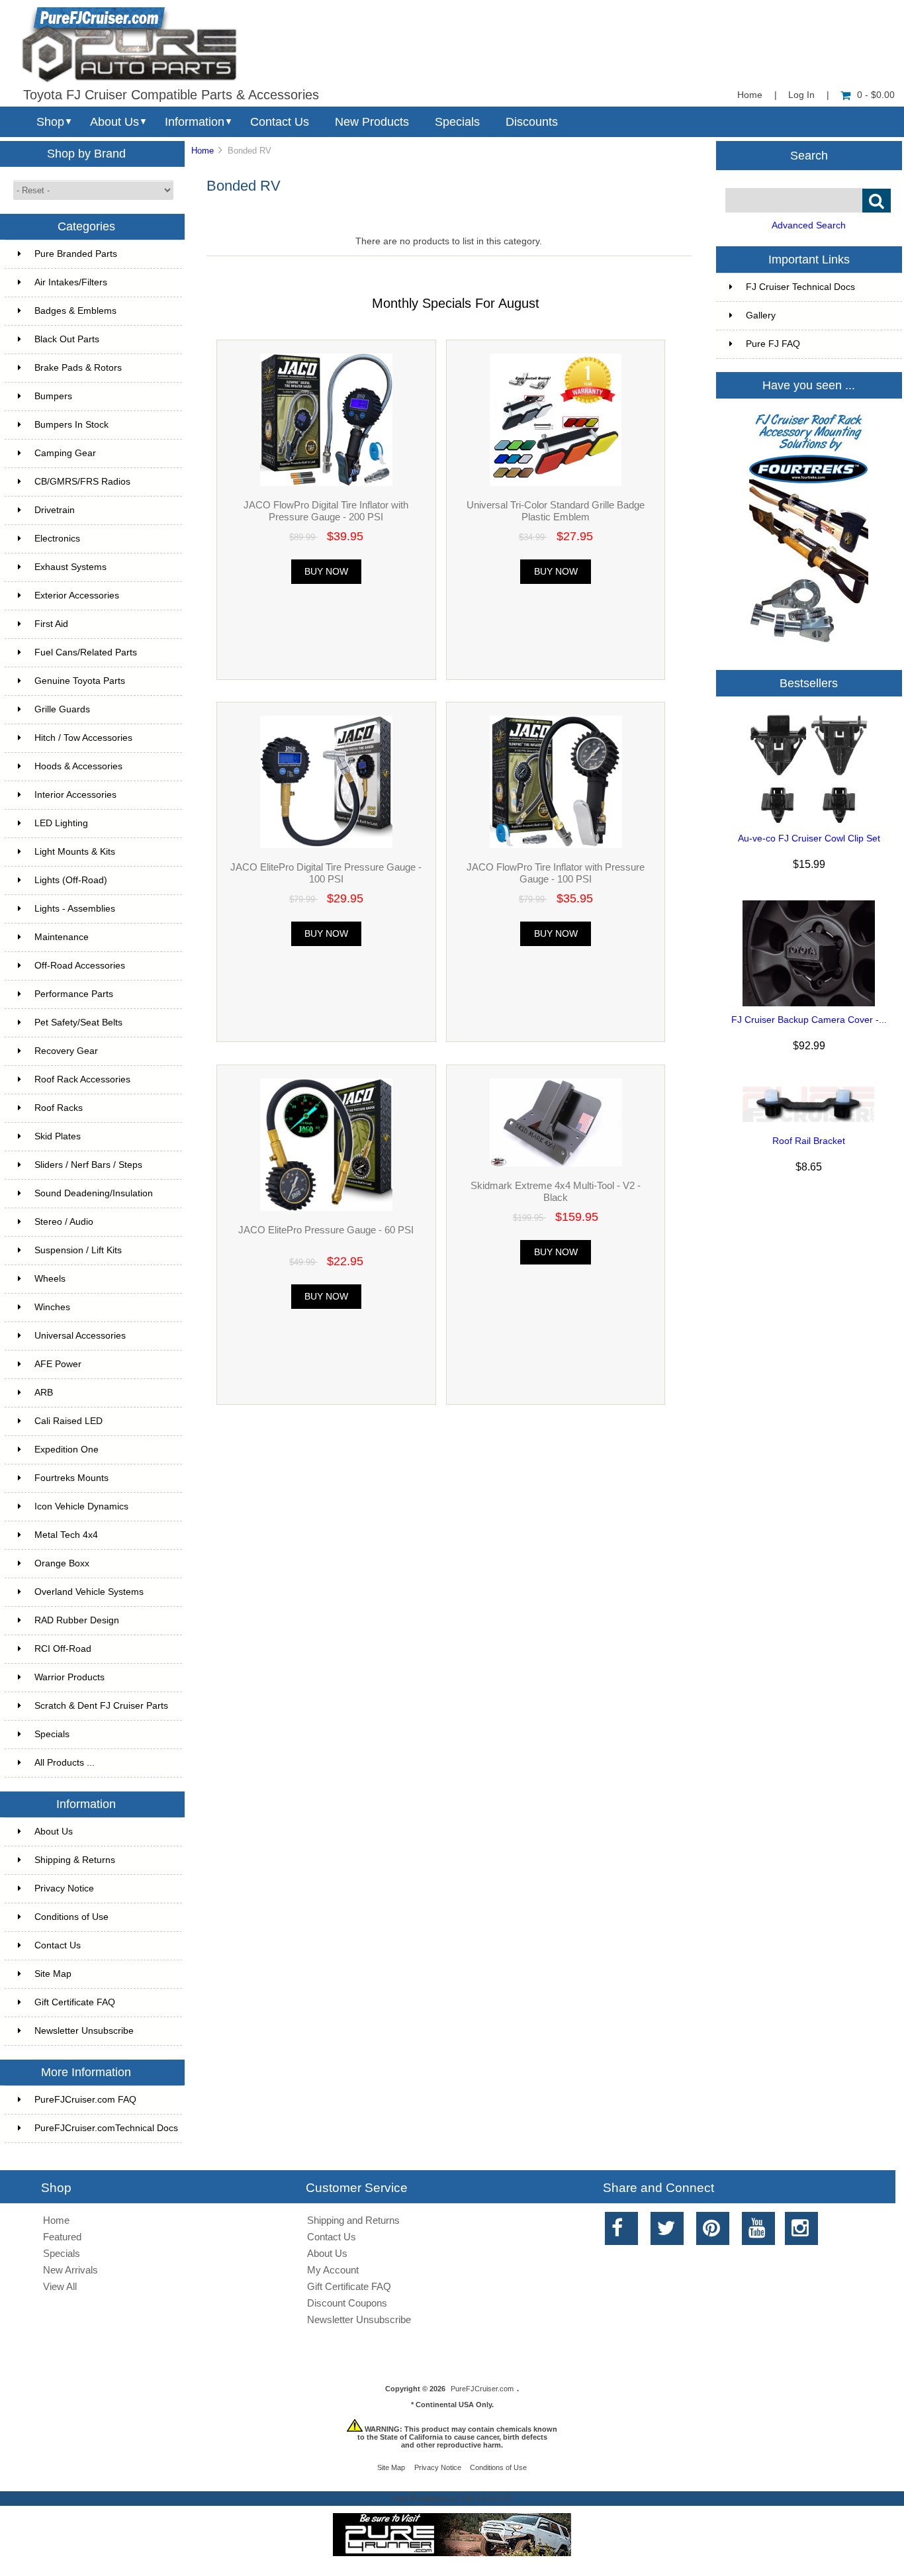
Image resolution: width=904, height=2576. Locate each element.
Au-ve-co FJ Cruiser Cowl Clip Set (809, 838)
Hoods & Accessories (78, 766)
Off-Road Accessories (80, 966)
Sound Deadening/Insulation (94, 1193)
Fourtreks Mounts (71, 1478)
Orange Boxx (62, 1563)
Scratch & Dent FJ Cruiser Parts (101, 1706)
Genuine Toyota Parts (80, 681)
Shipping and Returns (353, 2220)
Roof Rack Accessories (82, 1079)
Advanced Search (809, 225)
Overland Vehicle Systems (89, 1592)
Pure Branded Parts (76, 254)
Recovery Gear (66, 1051)
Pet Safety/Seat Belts (78, 1023)
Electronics (57, 539)
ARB (44, 1393)
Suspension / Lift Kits (78, 1250)
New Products (372, 122)
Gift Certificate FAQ (75, 2002)
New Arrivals (70, 2270)
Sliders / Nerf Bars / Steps (88, 1165)
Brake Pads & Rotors (78, 368)
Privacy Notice (64, 1888)
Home (750, 95)
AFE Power (58, 1364)
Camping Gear (65, 453)
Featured (62, 2237)
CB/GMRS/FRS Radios (82, 482)
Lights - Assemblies (75, 909)
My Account (333, 2270)
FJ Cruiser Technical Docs (800, 287)
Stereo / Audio (64, 1222)
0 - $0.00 (876, 95)
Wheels (50, 1279)
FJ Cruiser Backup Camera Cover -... (809, 1020)
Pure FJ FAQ (773, 344)
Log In (801, 95)
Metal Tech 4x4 (66, 1535)
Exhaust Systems (70, 567)
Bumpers (53, 396)
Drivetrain (55, 510)
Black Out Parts (67, 339)
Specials (457, 122)
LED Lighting (61, 823)
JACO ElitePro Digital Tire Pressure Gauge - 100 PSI (326, 873)
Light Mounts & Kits (75, 852)
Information (195, 122)
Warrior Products (69, 1677)
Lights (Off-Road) (71, 880)
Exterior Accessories (77, 596)
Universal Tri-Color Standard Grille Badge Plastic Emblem (556, 511)
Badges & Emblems (75, 311)
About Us (114, 122)
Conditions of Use (71, 1917)
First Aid (51, 624)
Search (809, 155)
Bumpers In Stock (71, 425)
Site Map (53, 1974)
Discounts (532, 122)
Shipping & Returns (75, 1860)
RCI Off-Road (63, 1649)
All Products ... (65, 1763)
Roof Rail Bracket (809, 1141)
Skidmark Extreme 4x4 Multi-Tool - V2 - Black (556, 1191)
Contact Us (280, 122)
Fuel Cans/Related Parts (86, 652)
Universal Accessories (80, 1336)
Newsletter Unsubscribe (84, 2031)
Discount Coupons (347, 2303)
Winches (52, 1307)
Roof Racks (59, 1108)
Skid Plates (58, 1136)
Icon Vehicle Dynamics (81, 1506)
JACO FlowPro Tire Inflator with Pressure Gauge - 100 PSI (556, 873)
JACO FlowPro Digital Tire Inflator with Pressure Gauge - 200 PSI (326, 511)
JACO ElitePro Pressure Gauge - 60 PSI (326, 1230)
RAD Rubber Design (77, 1620)
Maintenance (62, 937)
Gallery (761, 315)
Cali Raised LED (68, 1421)
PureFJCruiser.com (482, 2389)
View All (60, 2286)
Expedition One (67, 1450)
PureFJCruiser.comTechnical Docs (106, 2128)
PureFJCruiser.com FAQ (85, 2100)
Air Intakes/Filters (71, 282)
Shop (50, 122)
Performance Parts (74, 994)
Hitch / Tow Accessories (83, 738)
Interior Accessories (75, 795)
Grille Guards (62, 709)
